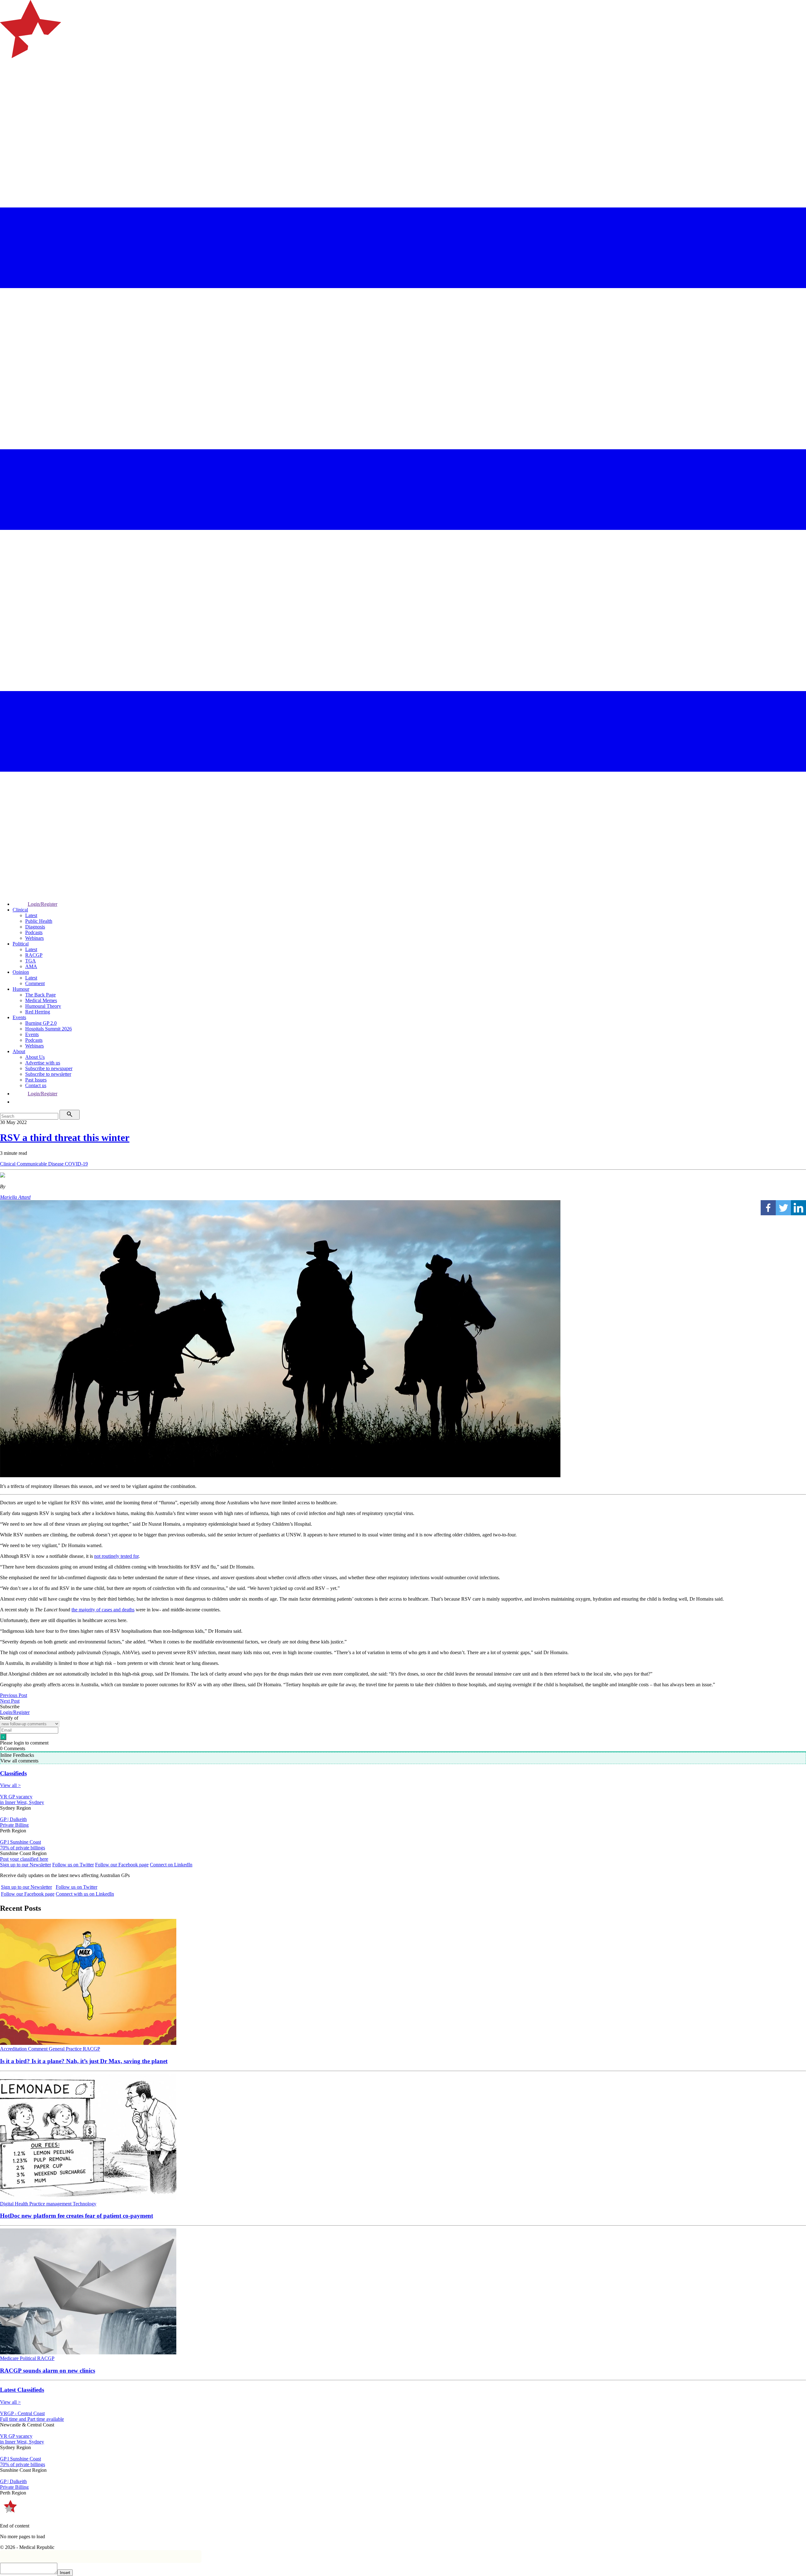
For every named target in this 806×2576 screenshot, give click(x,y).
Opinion (21, 972)
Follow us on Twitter (73, 1865)
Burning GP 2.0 (41, 1023)
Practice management (51, 2204)
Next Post (10, 1701)
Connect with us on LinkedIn (85, 1894)
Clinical (20, 910)
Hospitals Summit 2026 (48, 1029)
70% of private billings (23, 1848)
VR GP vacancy (16, 1797)
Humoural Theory (43, 1006)
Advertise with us (43, 1063)
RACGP (34, 955)
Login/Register (43, 904)
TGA (31, 961)
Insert (65, 2573)
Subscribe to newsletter (48, 1074)
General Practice (66, 2049)
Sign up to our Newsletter (26, 1865)
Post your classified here (24, 1859)
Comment (35, 983)
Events (19, 1017)
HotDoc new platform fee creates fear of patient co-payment (77, 2216)
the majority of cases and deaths (103, 1610)
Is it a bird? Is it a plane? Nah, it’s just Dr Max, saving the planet (84, 2061)
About (19, 1051)
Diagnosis (35, 927)
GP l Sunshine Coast (20, 1842)
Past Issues (36, 1080)
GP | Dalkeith (13, 1819)
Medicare (10, 2358)
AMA (31, 966)
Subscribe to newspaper (49, 1068)
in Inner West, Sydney (22, 1802)
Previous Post (14, 1695)
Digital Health (15, 2204)
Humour (21, 989)
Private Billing (14, 1825)
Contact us (36, 1085)
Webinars (34, 938)
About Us (35, 1057)
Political (21, 944)
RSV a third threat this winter (65, 1138)
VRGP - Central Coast (22, 2413)
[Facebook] (768, 1208)
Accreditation (14, 2049)
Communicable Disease (41, 1164)
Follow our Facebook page (122, 1865)
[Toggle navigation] (8, 84)
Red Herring (38, 1012)
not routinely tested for (116, 1556)
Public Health (39, 921)
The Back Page (40, 995)
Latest (31, 915)
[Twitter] (783, 1208)
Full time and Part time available (32, 2419)
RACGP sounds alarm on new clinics (48, 2371)
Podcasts (34, 932)
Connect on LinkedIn (171, 1865)
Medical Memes (41, 1000)
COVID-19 (76, 1164)
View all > (10, 1785)
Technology (85, 2204)
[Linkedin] (798, 1208)
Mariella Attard (15, 1197)
